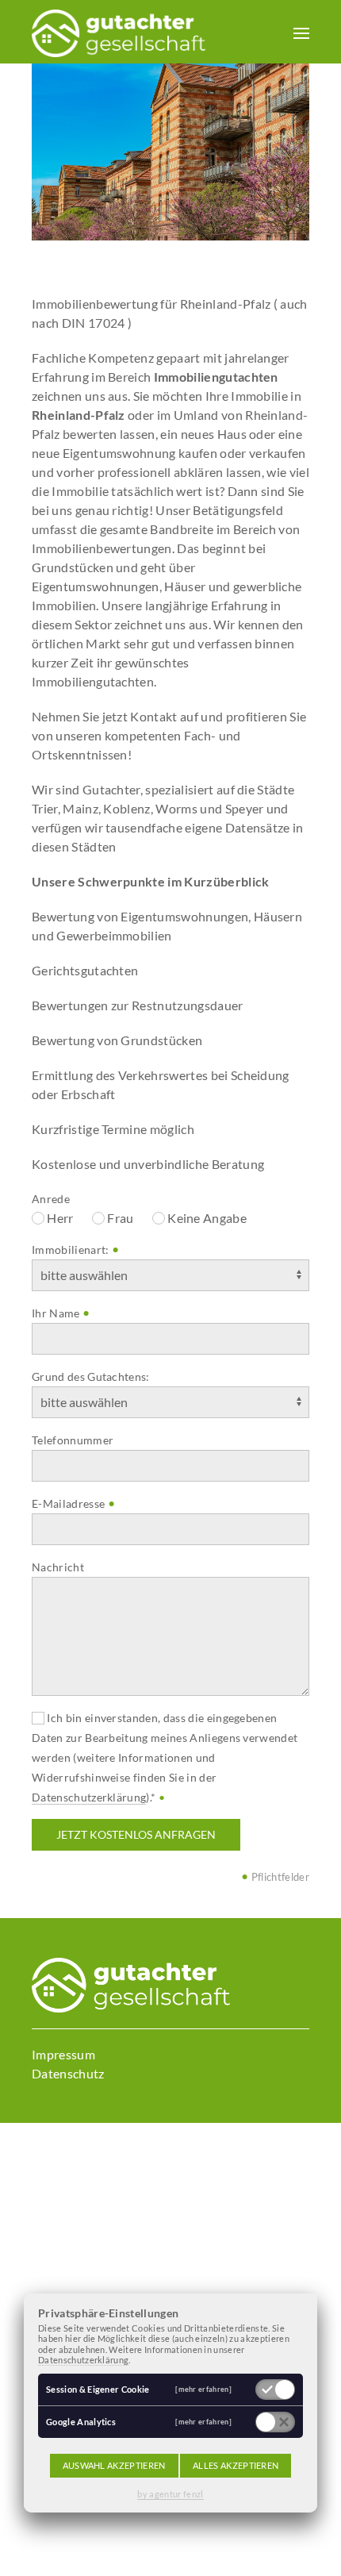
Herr (59, 1218)
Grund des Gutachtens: (91, 1376)
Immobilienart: (70, 1250)
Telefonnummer (73, 1440)
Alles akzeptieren (236, 2465)
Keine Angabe (206, 1218)
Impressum (63, 2054)
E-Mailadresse (68, 1503)
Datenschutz (68, 2073)
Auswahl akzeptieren (114, 2465)
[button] (301, 32)
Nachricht (58, 1567)
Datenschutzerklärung (89, 1797)
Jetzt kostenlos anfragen (136, 1834)
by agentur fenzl (170, 2494)
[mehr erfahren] (203, 2389)
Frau (119, 1218)
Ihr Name (56, 1313)
